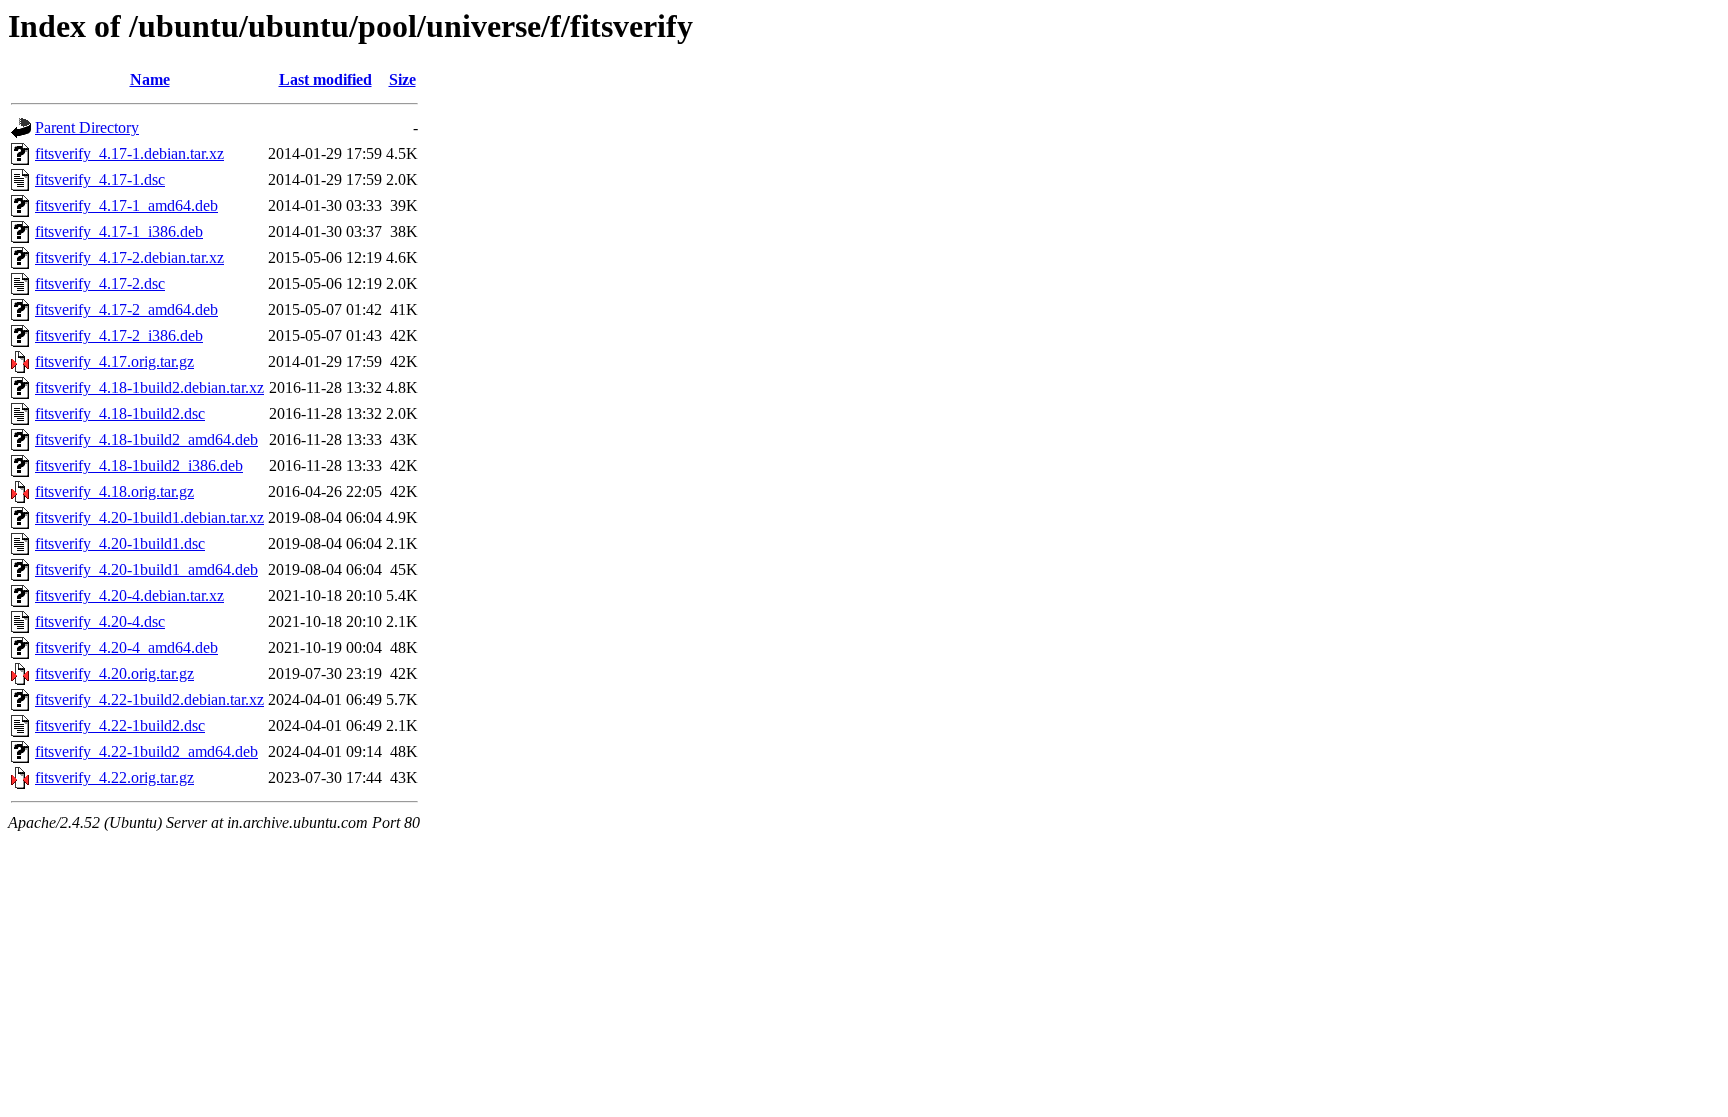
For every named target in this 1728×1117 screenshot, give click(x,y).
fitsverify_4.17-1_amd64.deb (126, 205)
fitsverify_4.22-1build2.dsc (120, 725)
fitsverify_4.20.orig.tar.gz (114, 673)
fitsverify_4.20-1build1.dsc (120, 543)
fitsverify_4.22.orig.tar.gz (114, 777)
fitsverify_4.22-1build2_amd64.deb (146, 751)
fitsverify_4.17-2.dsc (100, 283)
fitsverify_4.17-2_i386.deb (119, 335)
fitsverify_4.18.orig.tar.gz (114, 491)
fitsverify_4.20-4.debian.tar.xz (129, 595)
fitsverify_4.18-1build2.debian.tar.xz (149, 387)
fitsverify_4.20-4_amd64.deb (126, 647)
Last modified (325, 79)
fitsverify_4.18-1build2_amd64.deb (146, 439)
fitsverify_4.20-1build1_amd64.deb (146, 569)
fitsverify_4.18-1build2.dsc (120, 413)
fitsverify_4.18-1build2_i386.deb (139, 465)
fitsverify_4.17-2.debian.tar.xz (129, 257)
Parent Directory (87, 127)
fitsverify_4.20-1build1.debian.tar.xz (149, 517)
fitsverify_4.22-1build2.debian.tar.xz (149, 699)
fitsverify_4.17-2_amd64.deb (126, 309)
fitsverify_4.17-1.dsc (100, 179)
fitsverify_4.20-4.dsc (100, 621)
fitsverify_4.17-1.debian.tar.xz (129, 153)
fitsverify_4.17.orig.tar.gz (114, 361)
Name (150, 79)
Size (402, 79)
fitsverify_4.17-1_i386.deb (119, 231)
